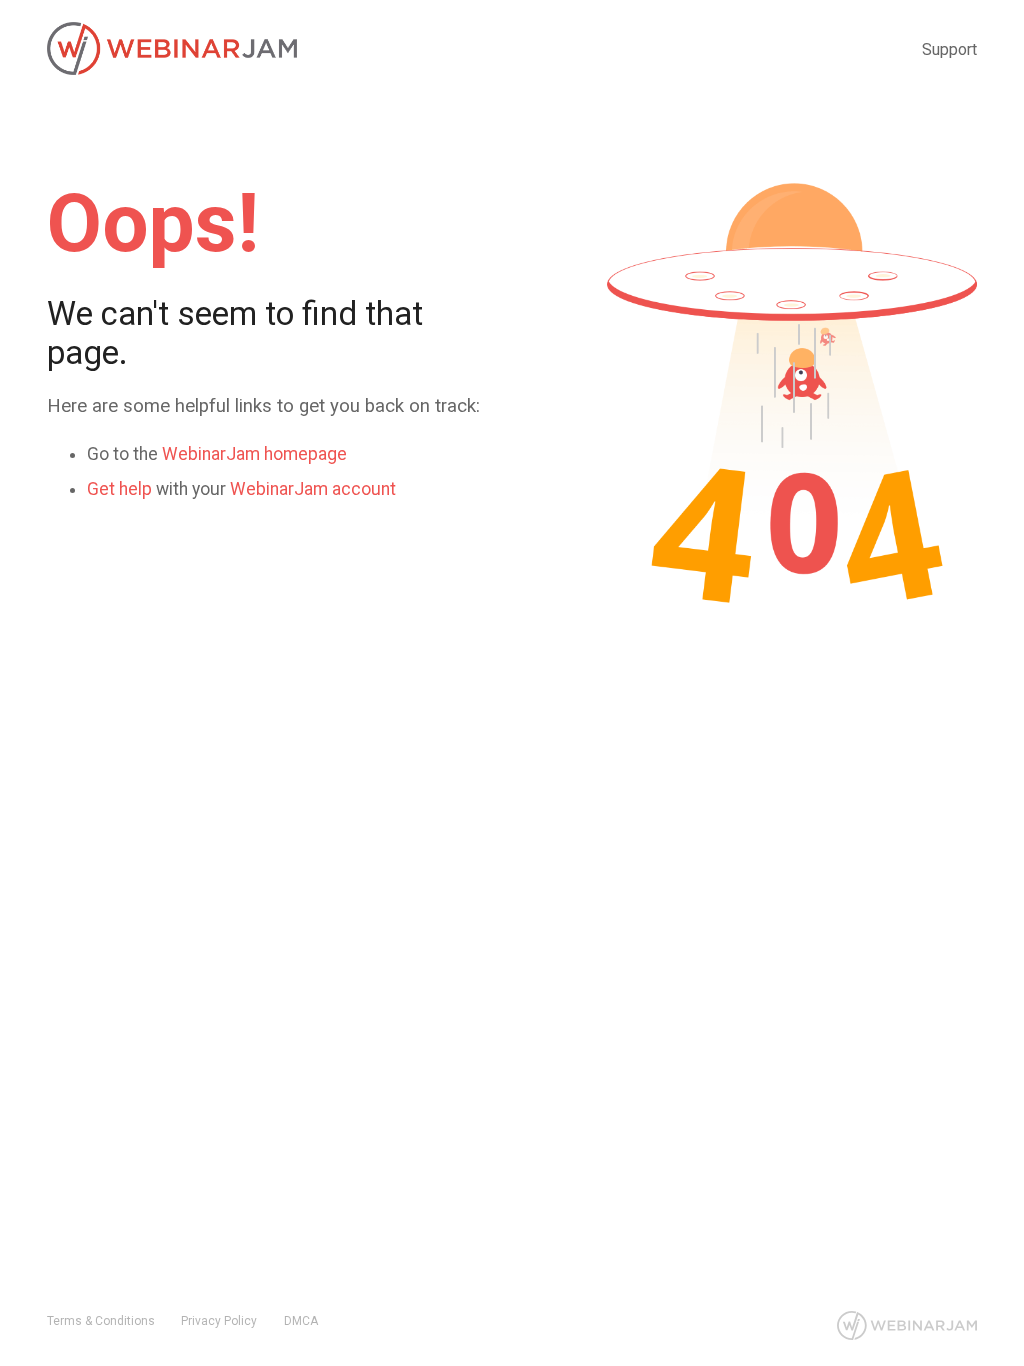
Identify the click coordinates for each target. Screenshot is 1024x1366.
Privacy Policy (219, 1321)
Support (949, 49)
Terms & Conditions (101, 1321)
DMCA (301, 1321)
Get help (119, 489)
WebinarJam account (313, 489)
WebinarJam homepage (254, 454)
